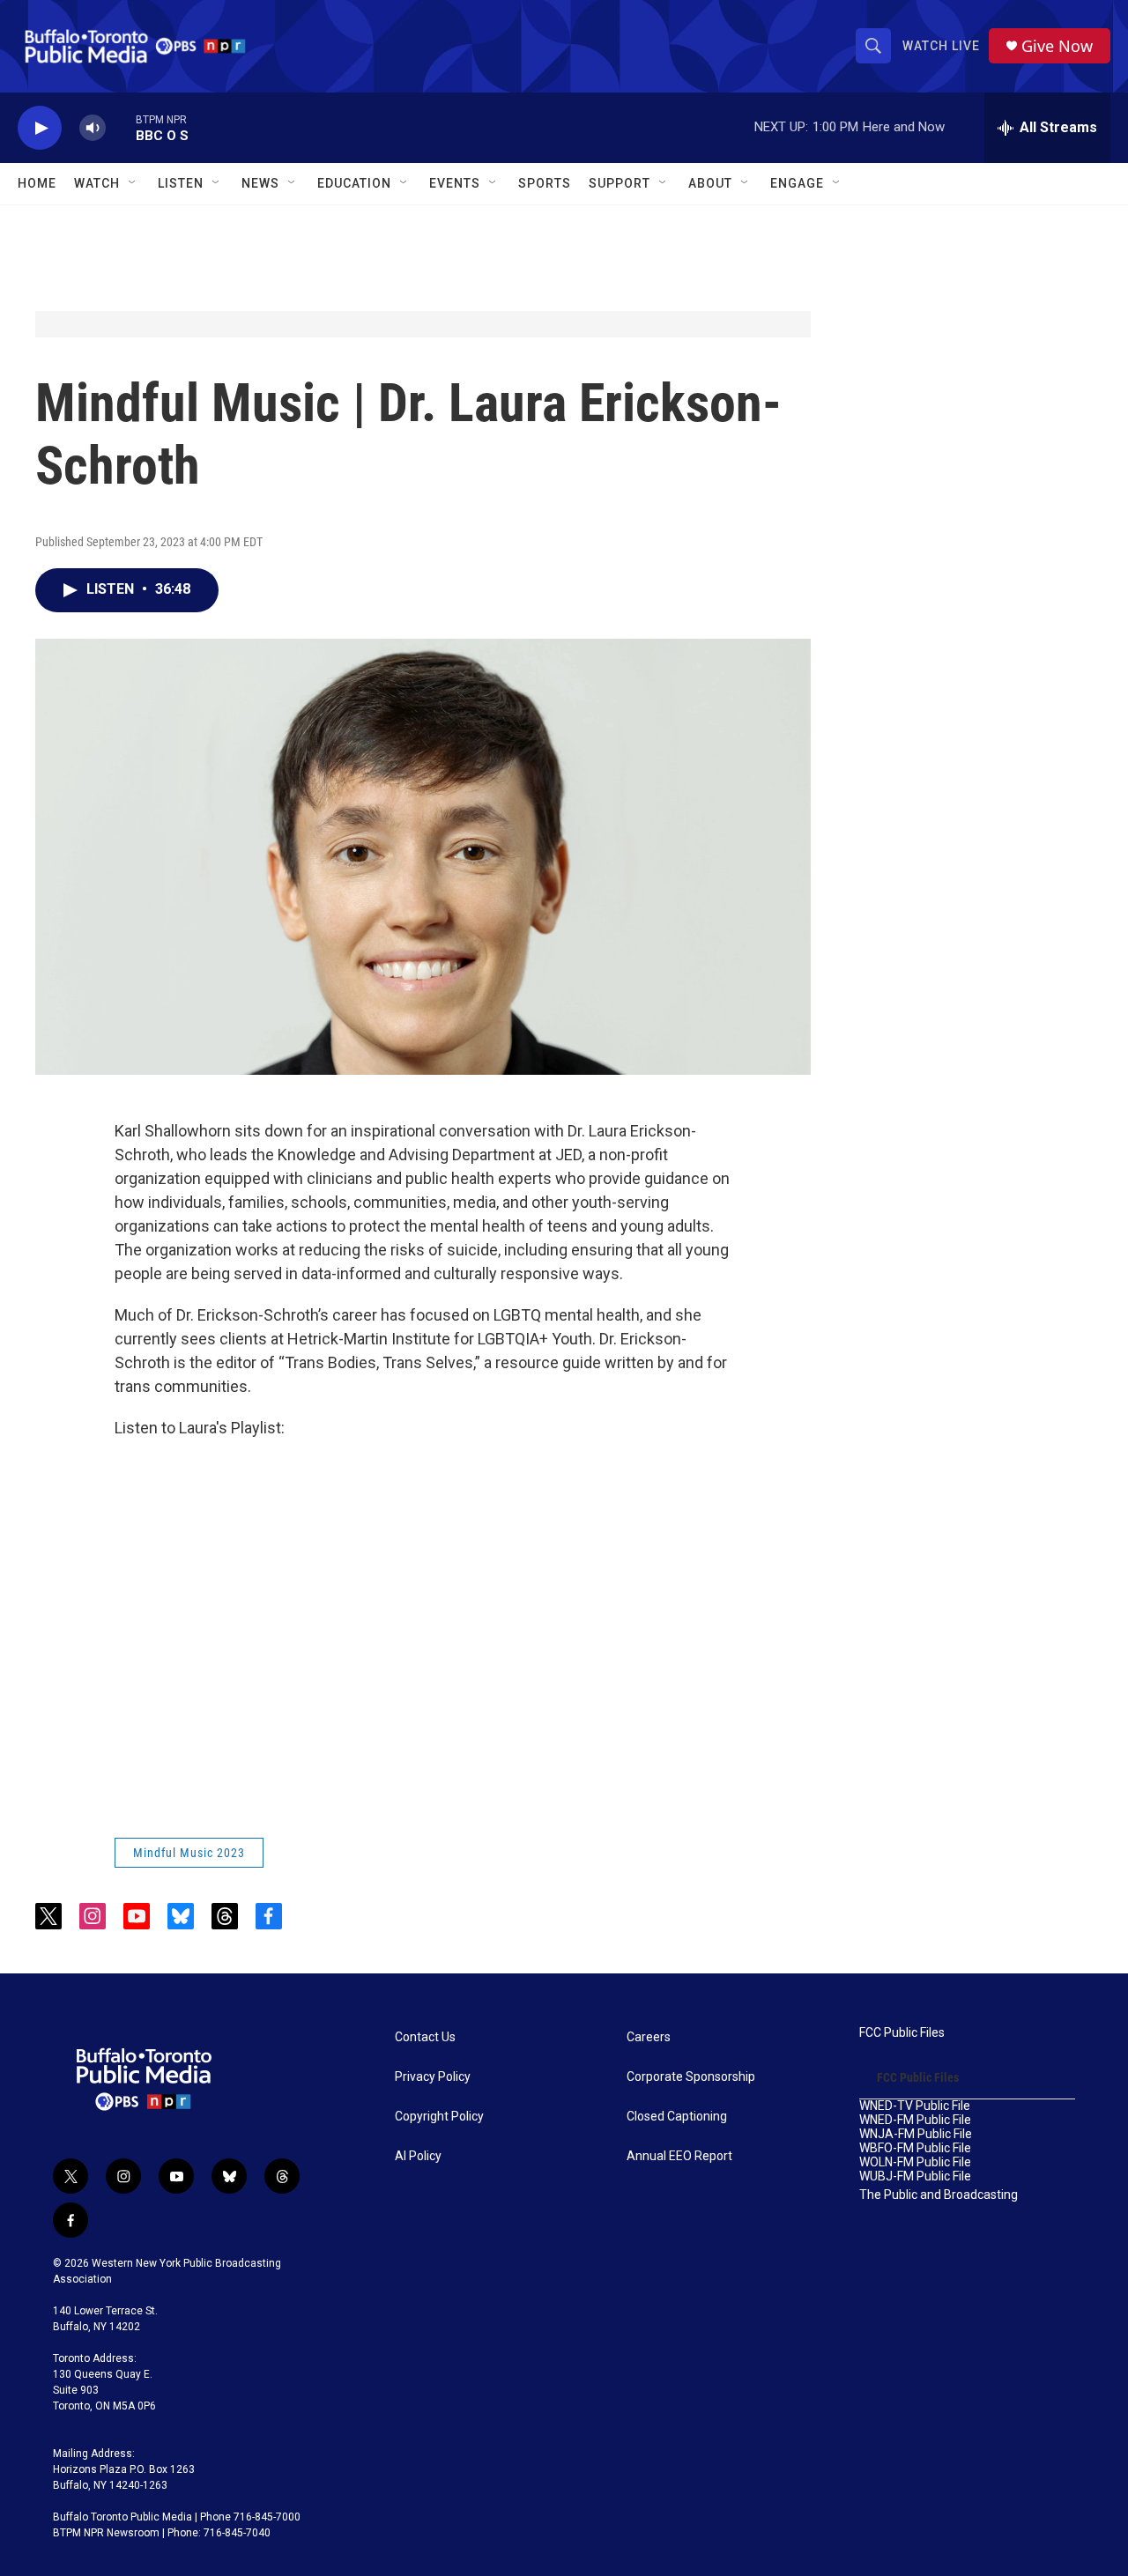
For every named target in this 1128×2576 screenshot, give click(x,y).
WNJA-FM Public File (916, 2134)
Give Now (1057, 46)
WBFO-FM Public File (915, 2148)
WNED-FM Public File (915, 2120)
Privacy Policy (433, 2077)
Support (620, 183)
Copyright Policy (439, 2117)
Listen (181, 183)
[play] (40, 128)
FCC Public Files (902, 2033)
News (260, 183)
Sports (545, 183)
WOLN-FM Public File (915, 2162)
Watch (97, 183)
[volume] (93, 128)
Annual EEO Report (679, 2156)
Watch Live (941, 46)
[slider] (121, 127)
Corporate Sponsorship (691, 2077)
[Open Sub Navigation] (133, 183)
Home (37, 183)
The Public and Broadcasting (939, 2195)
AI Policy (418, 2156)
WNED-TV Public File (915, 2106)
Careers (649, 2037)
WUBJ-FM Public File (915, 2176)
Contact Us (425, 2037)
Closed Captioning (677, 2117)
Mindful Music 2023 (189, 1853)
